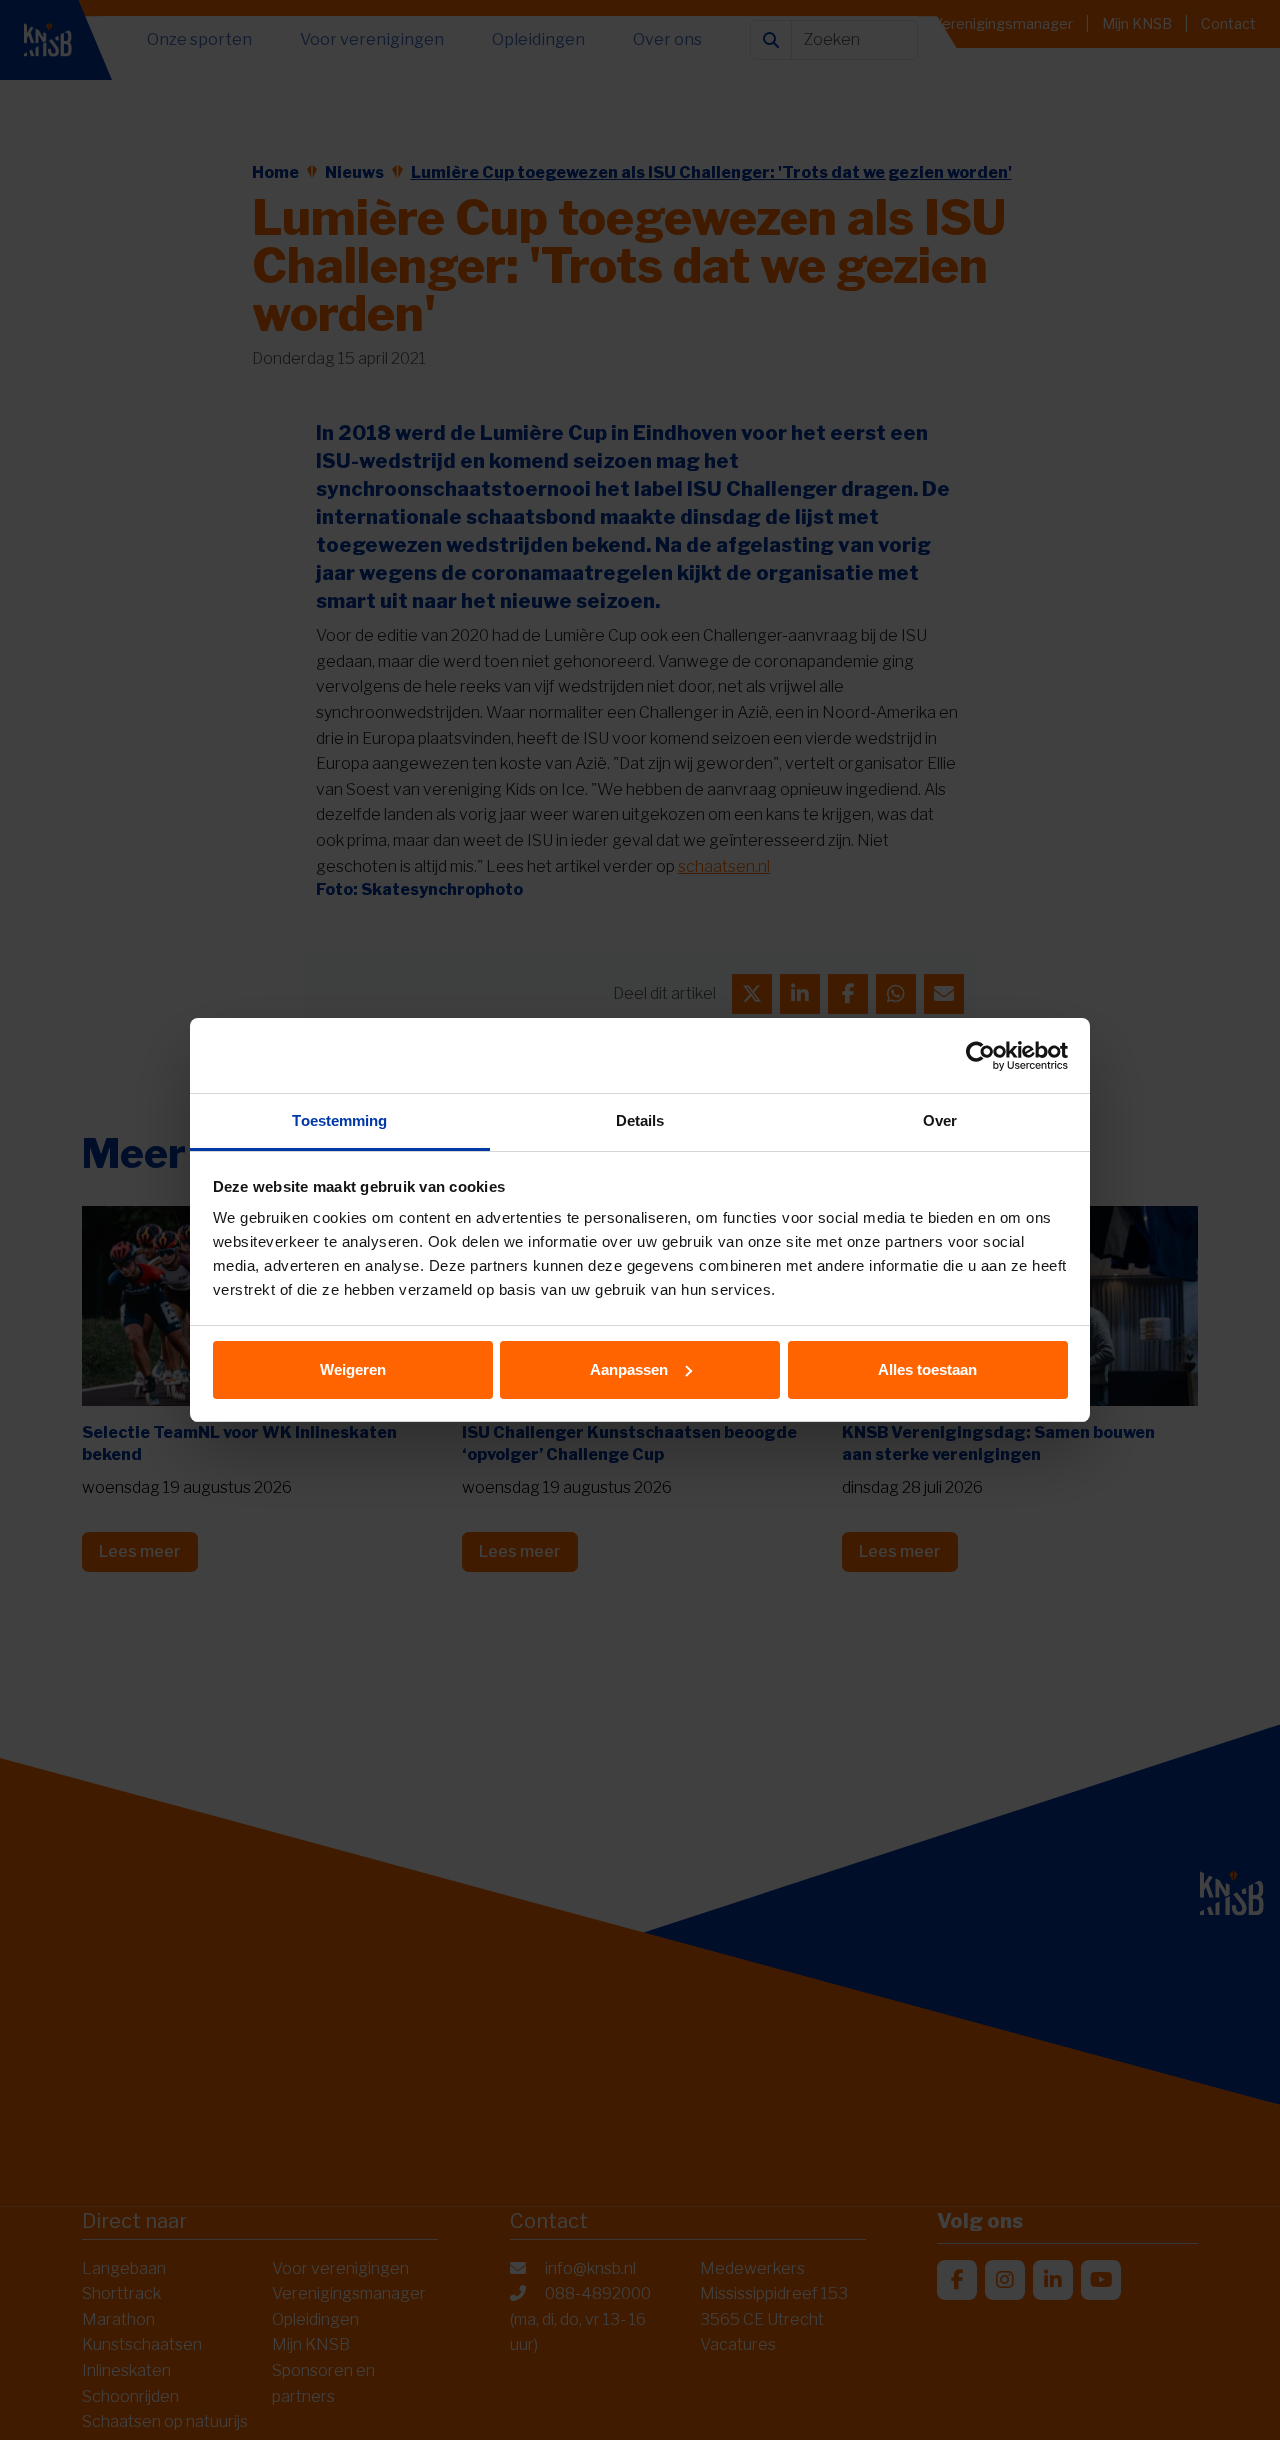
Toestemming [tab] (339, 1120)
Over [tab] (940, 1120)
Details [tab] (640, 1120)
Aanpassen (629, 1369)
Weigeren (353, 1369)
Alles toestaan (927, 1369)
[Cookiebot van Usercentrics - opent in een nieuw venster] (980, 1056)
